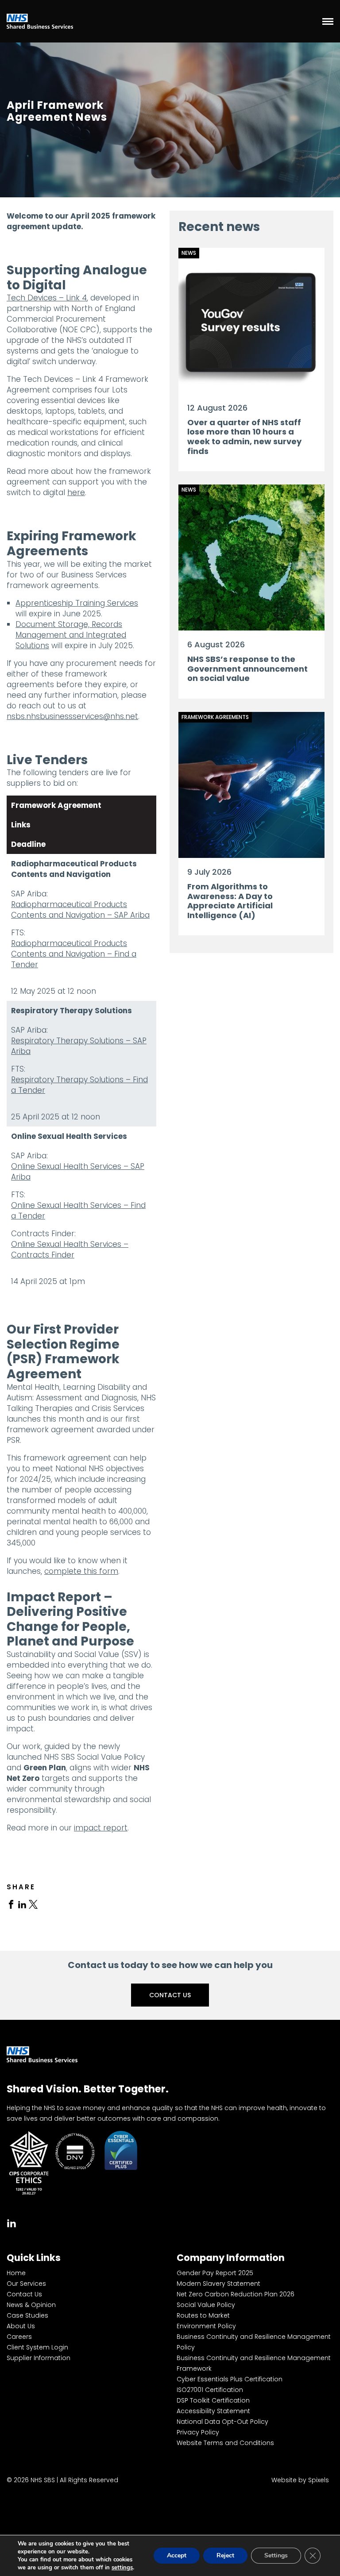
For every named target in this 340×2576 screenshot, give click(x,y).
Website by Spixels (300, 2480)
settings (122, 2568)
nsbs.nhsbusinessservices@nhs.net (72, 716)
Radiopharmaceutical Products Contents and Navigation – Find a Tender (74, 954)
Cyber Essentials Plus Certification (230, 2379)
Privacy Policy (198, 2432)
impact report (101, 1828)
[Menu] (328, 21)
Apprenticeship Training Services (77, 603)
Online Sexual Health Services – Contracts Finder (70, 1250)
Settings (276, 2555)
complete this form (81, 1571)
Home (16, 2273)
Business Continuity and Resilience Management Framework (254, 2363)
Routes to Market (203, 2315)
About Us (21, 2326)
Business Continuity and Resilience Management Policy (254, 2342)
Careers (19, 2337)
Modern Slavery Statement (218, 2284)
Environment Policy (206, 2326)
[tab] (11, 1904)
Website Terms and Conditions (225, 2443)
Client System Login (37, 2347)
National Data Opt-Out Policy (222, 2422)
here (76, 492)
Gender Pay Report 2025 (215, 2273)
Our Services (26, 2284)
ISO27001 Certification (210, 2390)
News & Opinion (31, 2305)
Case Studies (27, 2315)
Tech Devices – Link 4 (47, 298)
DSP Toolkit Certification (213, 2400)
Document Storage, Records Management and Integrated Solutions (71, 635)
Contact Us (170, 1995)
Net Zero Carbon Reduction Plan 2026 (236, 2294)
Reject (225, 2555)
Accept (177, 2555)
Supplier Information (39, 2358)
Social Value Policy (206, 2305)
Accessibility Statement (213, 2411)
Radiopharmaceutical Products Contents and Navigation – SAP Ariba (80, 910)
